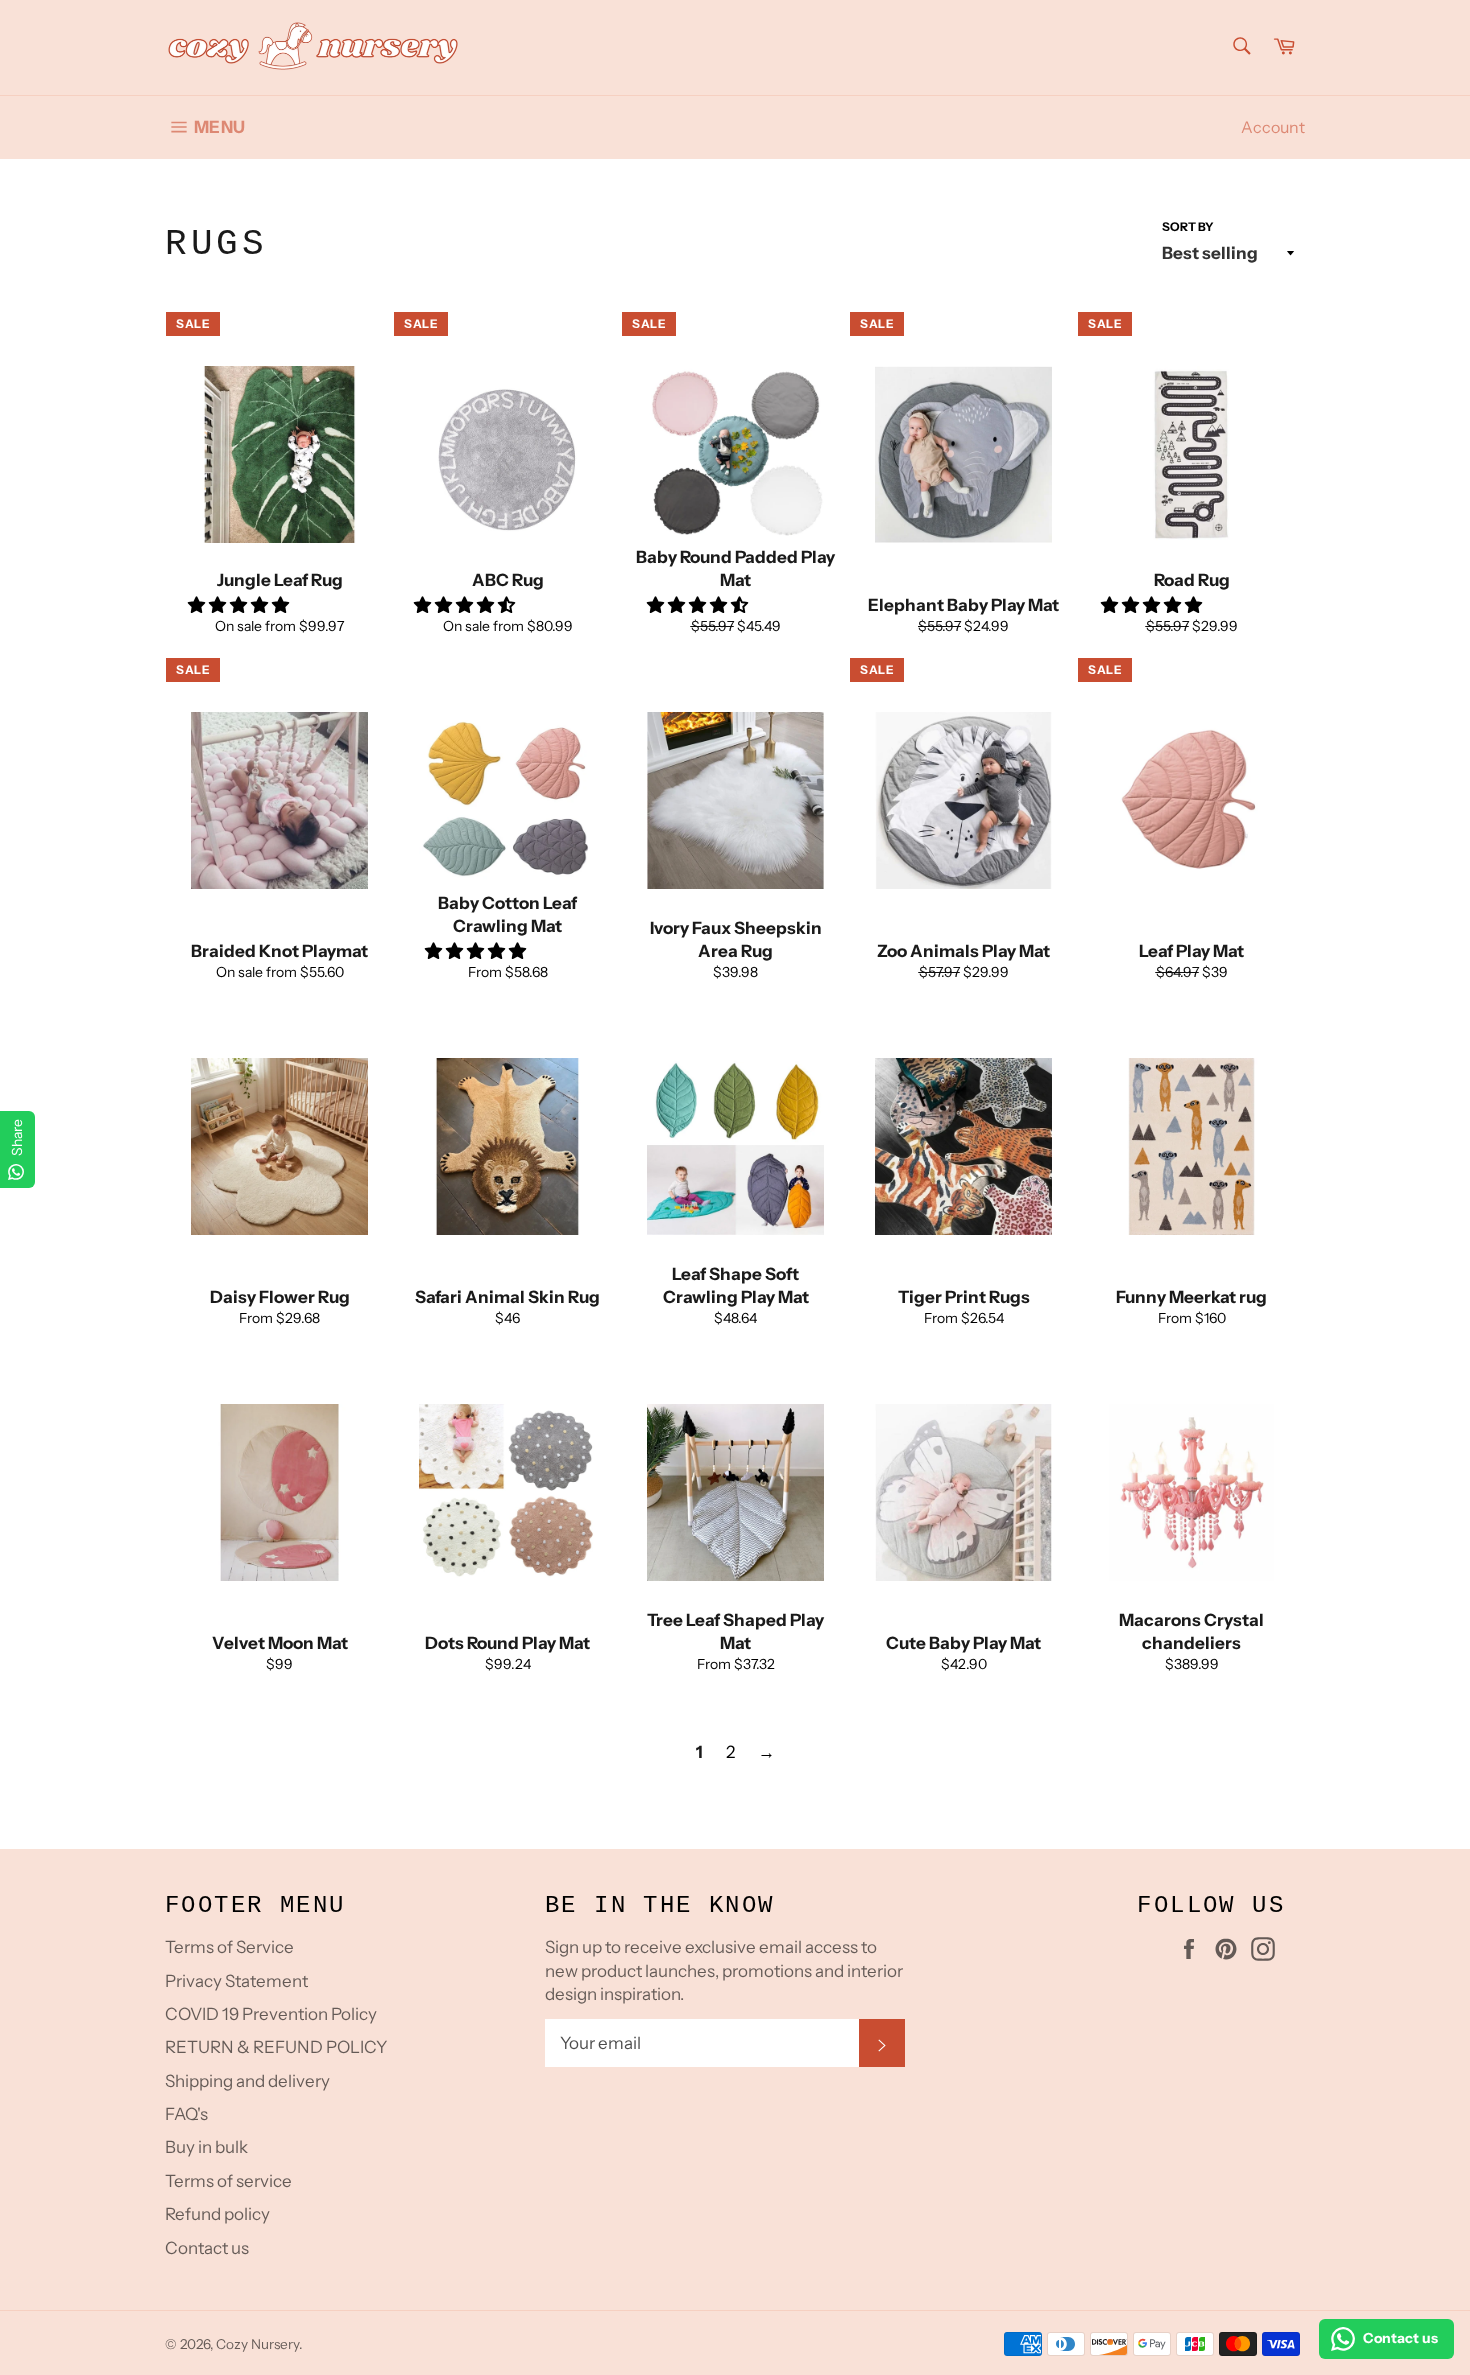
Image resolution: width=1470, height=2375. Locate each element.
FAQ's (186, 2114)
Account (1273, 127)
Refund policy (217, 2214)
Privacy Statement (236, 1981)
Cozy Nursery (257, 2344)
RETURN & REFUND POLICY (276, 2047)
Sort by (1188, 226)
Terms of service (228, 2181)
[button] (240, 605)
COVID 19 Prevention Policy (271, 2014)
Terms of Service (229, 1947)
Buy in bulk (206, 2147)
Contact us (207, 2248)
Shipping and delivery (247, 2081)
